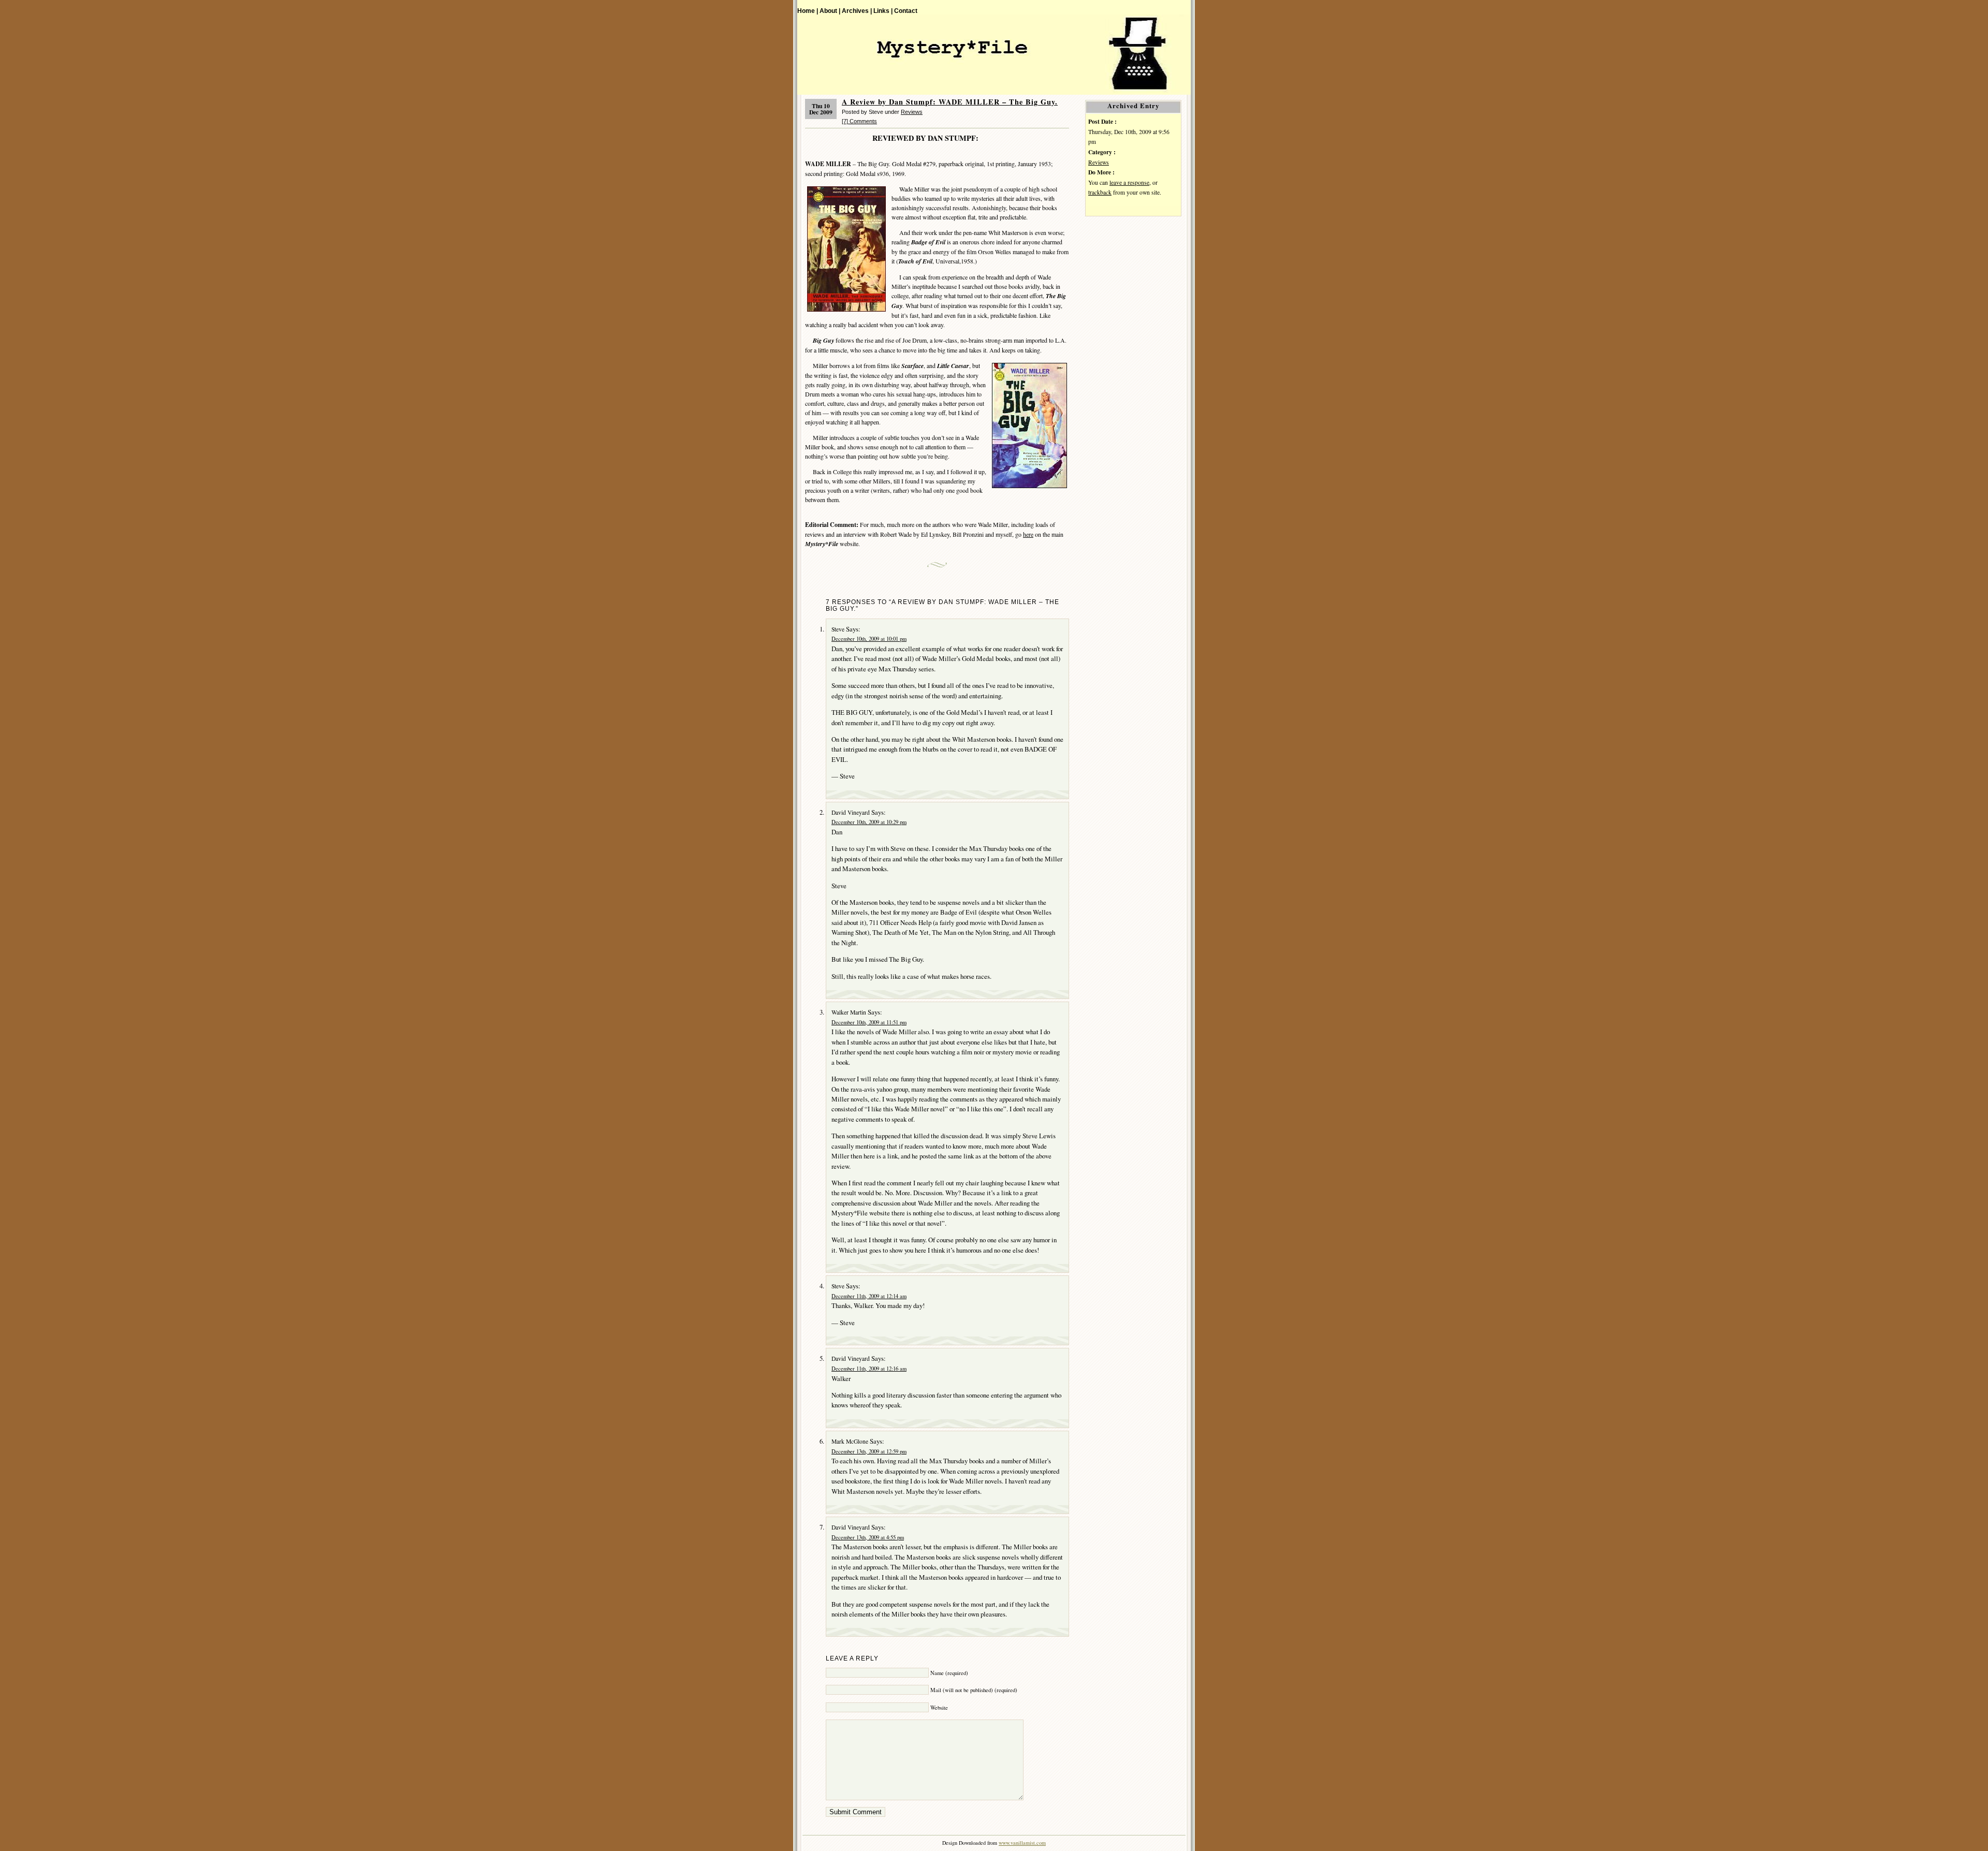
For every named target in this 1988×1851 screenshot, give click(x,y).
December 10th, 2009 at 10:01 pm (869, 639)
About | (830, 11)
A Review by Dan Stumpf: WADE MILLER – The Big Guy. (950, 102)
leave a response (1129, 182)
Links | (883, 11)
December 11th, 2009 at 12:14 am (869, 1296)
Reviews (912, 112)
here (1028, 534)
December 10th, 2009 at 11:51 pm (869, 1022)
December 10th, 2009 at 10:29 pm (869, 822)
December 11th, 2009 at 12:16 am (869, 1369)
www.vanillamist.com (1022, 1843)
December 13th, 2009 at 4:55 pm (868, 1537)
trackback (1100, 192)
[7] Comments (859, 121)
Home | (808, 11)
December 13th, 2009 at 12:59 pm (869, 1451)
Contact (906, 11)
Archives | (857, 11)
